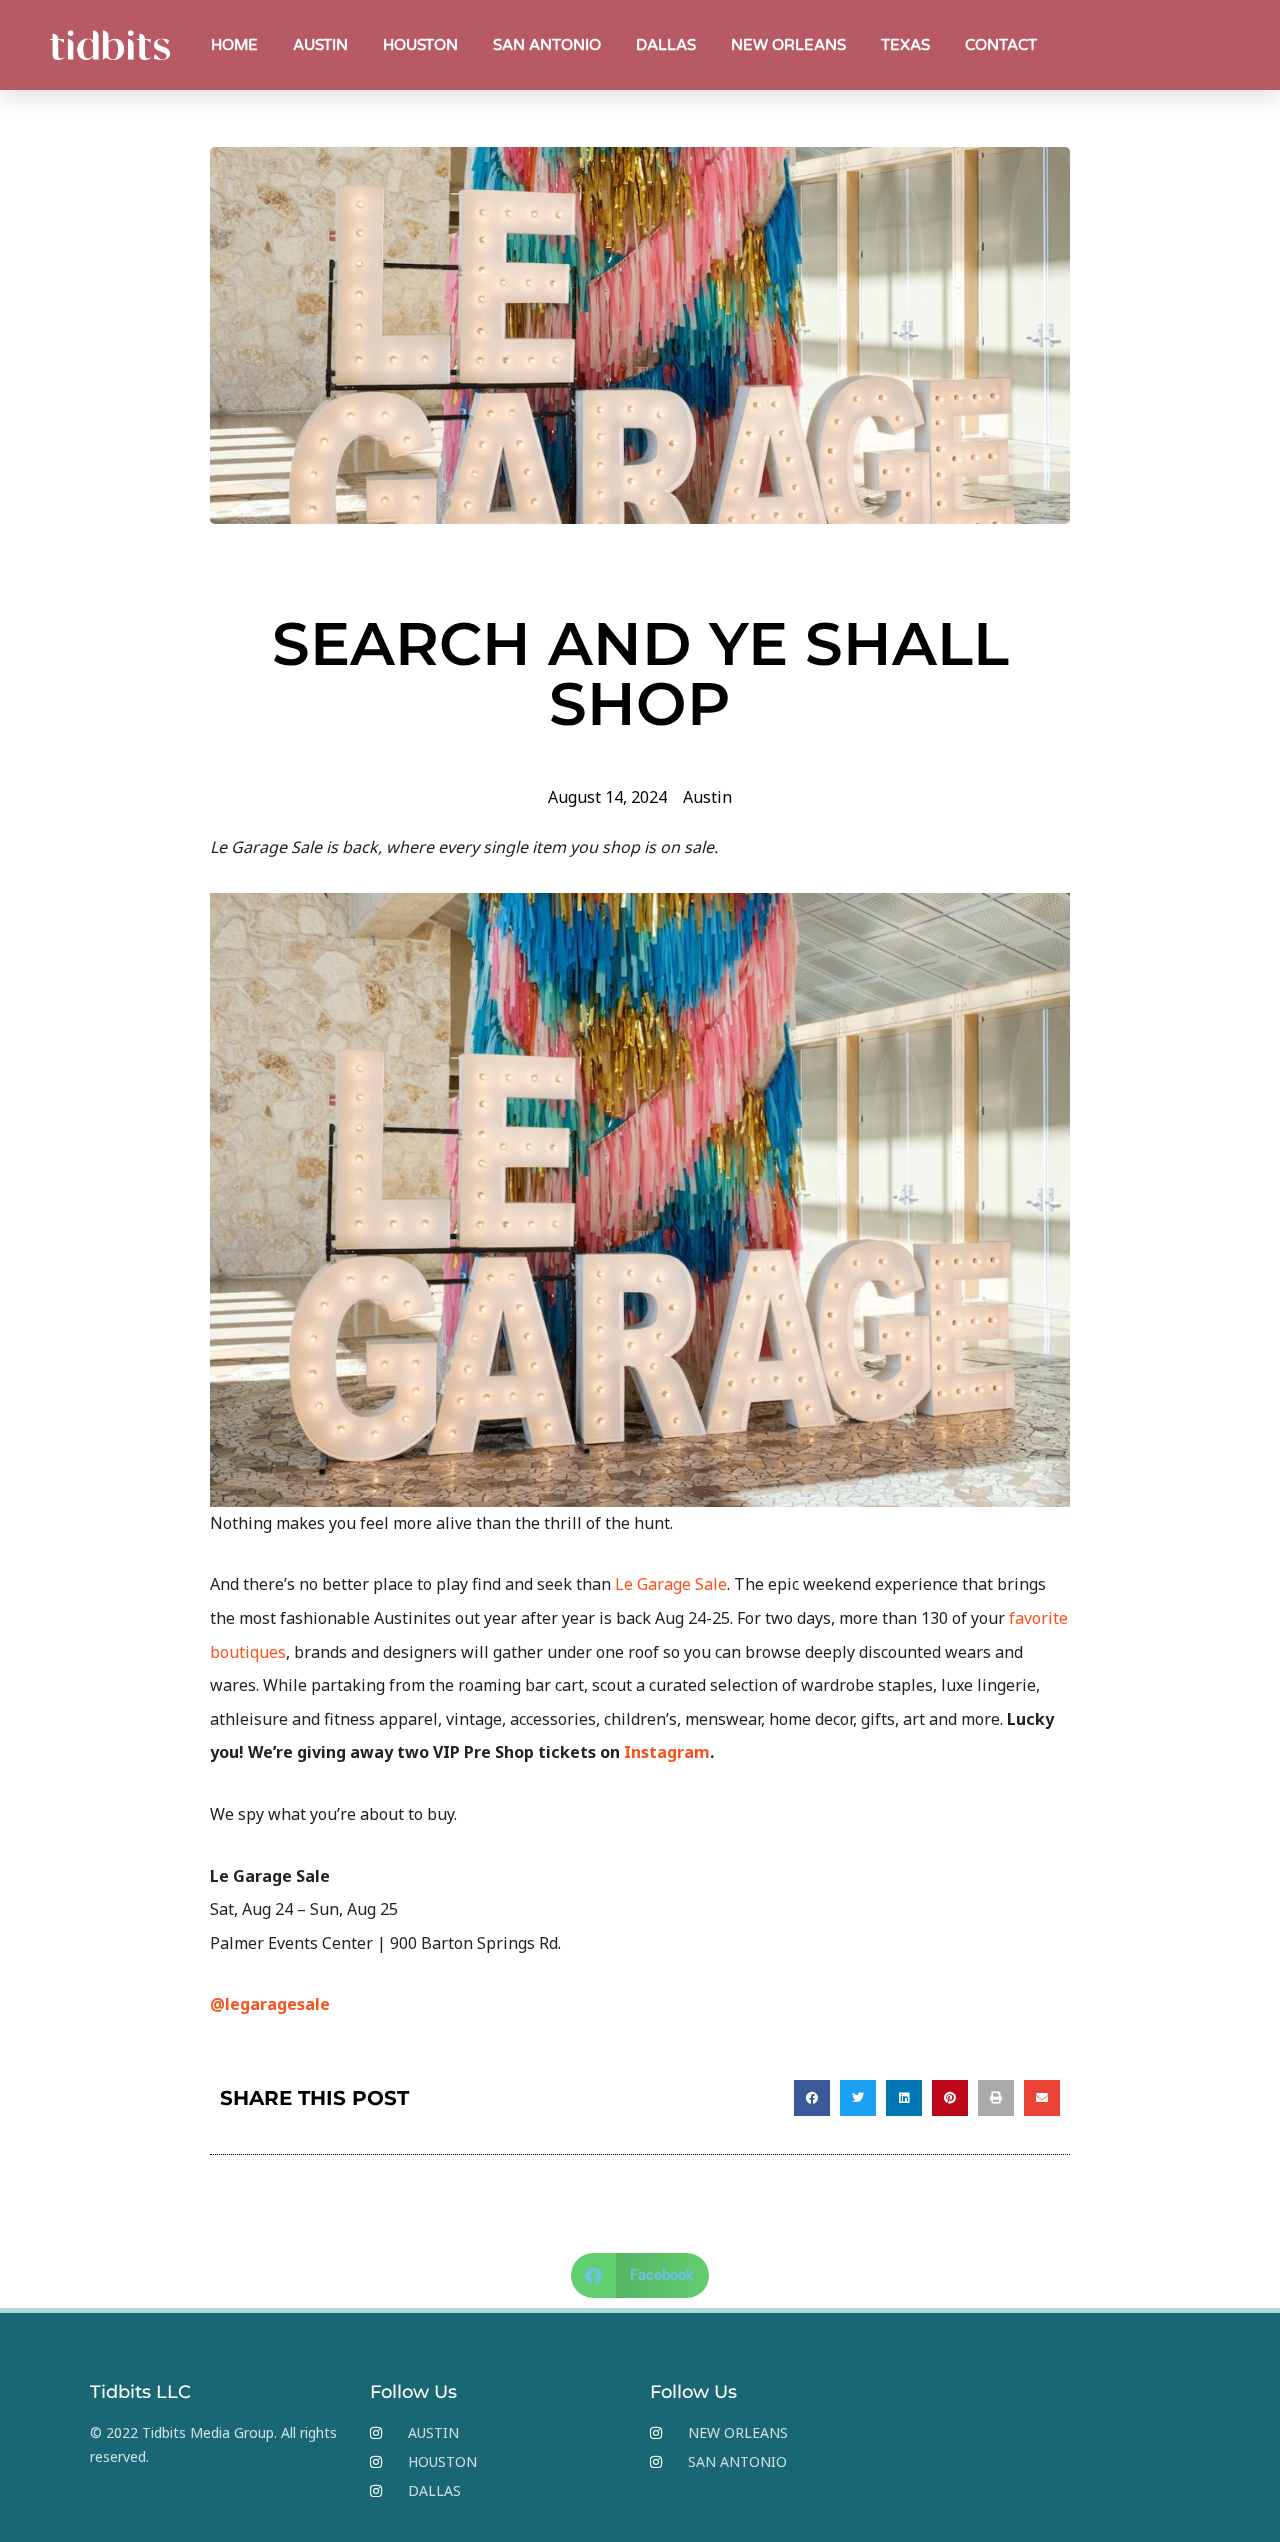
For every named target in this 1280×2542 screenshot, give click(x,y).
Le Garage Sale (671, 1584)
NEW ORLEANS (788, 45)
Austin (707, 797)
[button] (812, 2098)
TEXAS (905, 45)
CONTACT (1001, 45)
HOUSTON (420, 45)
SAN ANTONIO (547, 45)
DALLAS (666, 45)
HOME (234, 45)
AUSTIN (320, 45)
